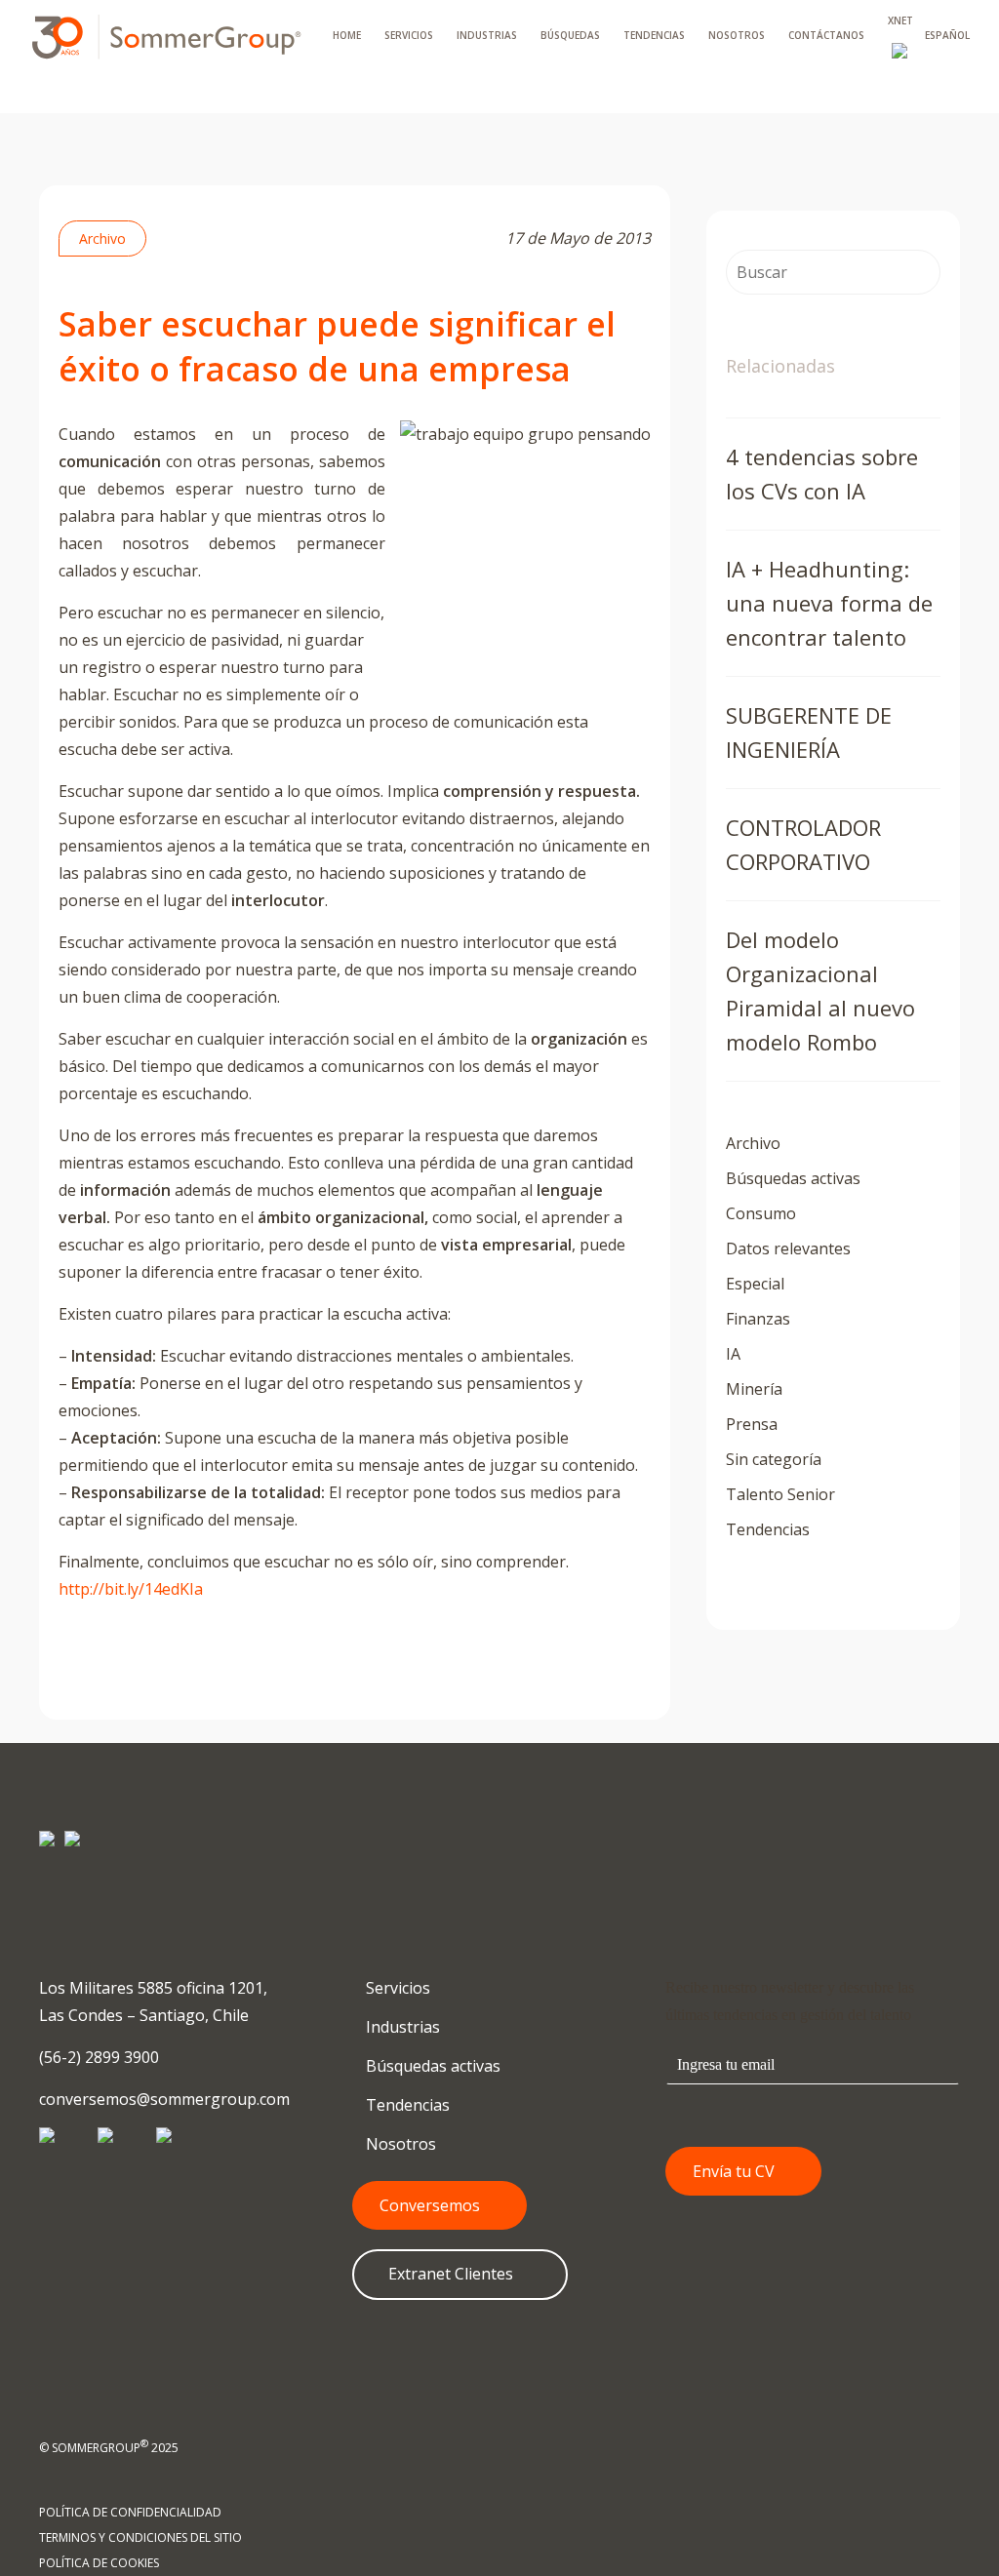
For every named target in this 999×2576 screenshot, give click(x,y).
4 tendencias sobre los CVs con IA (822, 474)
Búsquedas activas (793, 1178)
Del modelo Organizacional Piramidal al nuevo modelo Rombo (820, 991)
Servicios (396, 1988)
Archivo (102, 238)
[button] (440, 2205)
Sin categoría (774, 1459)
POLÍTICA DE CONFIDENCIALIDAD (130, 2512)
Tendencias (768, 1529)
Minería (754, 1389)
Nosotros (399, 2144)
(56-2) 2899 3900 (99, 2057)
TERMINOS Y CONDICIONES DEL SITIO (140, 2537)
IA (733, 1354)
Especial (755, 1284)
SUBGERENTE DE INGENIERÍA (809, 732)
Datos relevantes (788, 1248)
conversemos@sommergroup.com (164, 2099)
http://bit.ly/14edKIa (131, 1589)
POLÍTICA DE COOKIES (99, 2563)
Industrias (401, 2027)
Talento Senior (780, 1494)
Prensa (752, 1424)
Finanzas (758, 1319)
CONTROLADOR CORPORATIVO (803, 844)
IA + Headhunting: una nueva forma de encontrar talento (829, 603)
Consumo (761, 1213)
